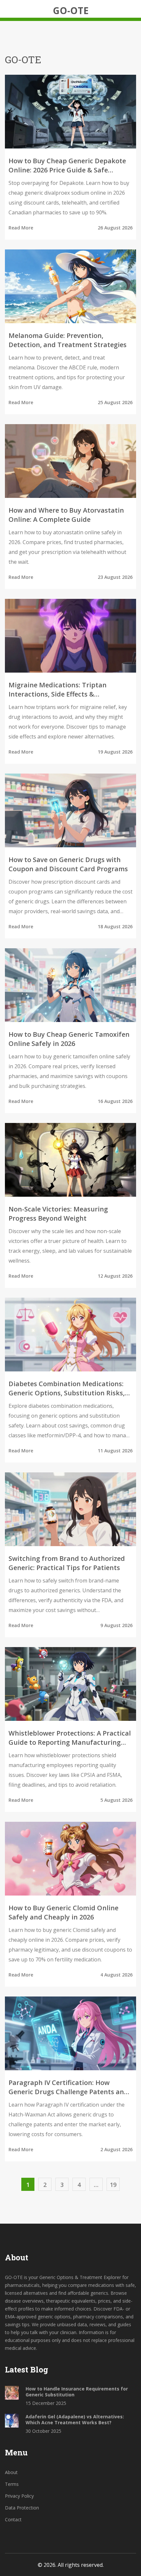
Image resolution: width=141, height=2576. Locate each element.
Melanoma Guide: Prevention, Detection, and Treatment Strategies (68, 340)
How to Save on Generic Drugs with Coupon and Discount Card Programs (68, 864)
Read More (21, 228)
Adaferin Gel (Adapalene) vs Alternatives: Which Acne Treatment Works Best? (75, 2420)
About (11, 2472)
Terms (12, 2484)
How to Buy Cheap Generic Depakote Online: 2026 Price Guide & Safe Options (67, 166)
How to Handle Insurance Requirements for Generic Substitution (77, 2392)
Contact (13, 2519)
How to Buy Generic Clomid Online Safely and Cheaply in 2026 (63, 1912)
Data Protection (22, 2508)
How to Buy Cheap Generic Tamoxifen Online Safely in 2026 (69, 1039)
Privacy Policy (19, 2496)
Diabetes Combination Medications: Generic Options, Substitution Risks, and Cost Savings (67, 1388)
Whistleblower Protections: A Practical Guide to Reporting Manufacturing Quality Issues (70, 1738)
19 (113, 2185)
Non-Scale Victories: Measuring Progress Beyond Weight (58, 1214)
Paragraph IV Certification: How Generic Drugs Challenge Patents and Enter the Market (68, 2087)
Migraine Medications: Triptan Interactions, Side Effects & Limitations (58, 690)
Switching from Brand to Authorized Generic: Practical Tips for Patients (67, 1563)
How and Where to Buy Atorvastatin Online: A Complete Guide (66, 515)
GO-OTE (71, 10)
